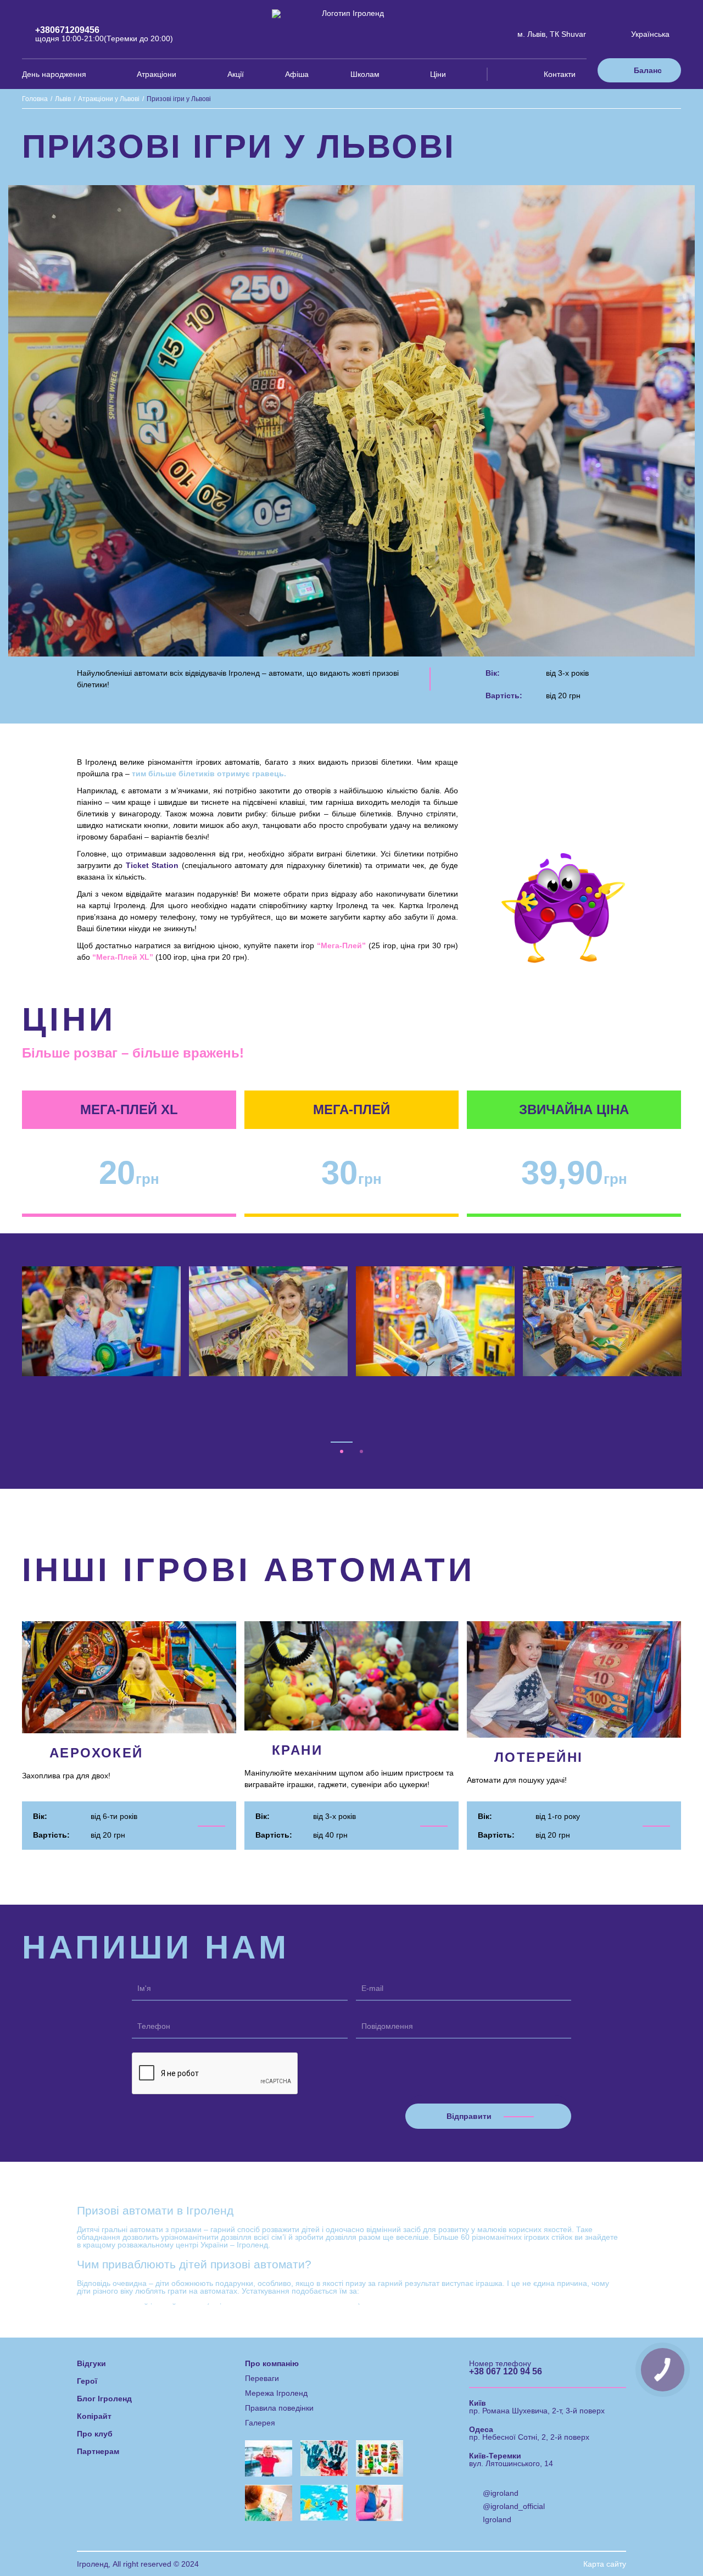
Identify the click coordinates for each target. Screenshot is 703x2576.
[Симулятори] (129, 1687)
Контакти (560, 74)
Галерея (260, 2374)
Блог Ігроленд (104, 2350)
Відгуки (91, 2314)
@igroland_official (514, 2457)
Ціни (438, 74)
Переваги (262, 2329)
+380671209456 (67, 30)
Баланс (648, 70)
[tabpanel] (102, 1321)
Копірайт (94, 2367)
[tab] (342, 1403)
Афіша (297, 74)
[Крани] (351, 1687)
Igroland (497, 2471)
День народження (54, 74)
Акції (236, 74)
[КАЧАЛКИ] (574, 1687)
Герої (87, 2332)
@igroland (501, 2444)
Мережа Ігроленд (276, 2344)
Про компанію (272, 2314)
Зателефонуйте (468, 2537)
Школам (365, 74)
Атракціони (157, 74)
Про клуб (95, 2385)
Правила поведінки (279, 2359)
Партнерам (98, 2402)
